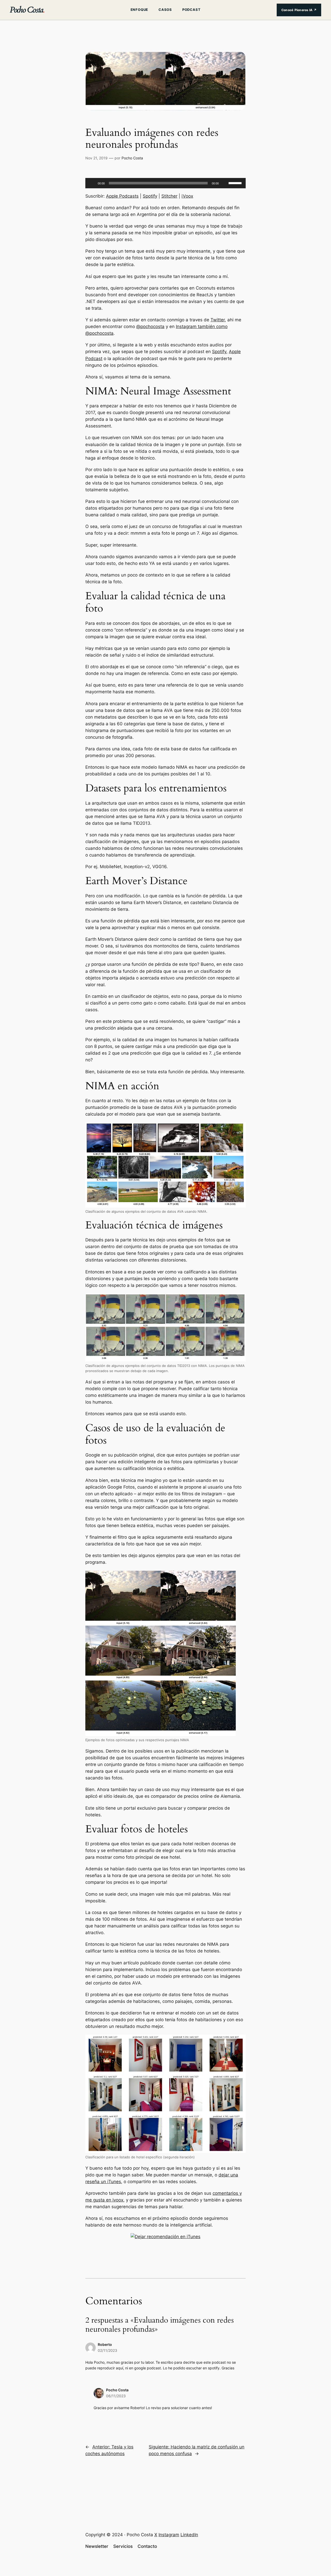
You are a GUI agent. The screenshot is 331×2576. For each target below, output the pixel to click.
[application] (165, 183)
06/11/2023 (116, 2396)
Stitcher (169, 196)
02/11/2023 (107, 2350)
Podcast (191, 10)
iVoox (187, 196)
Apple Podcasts (122, 196)
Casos (165, 10)
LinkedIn (189, 2535)
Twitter (218, 320)
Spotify (150, 196)
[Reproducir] (92, 183)
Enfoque (139, 10)
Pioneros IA (299, 10)
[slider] (236, 183)
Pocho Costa (27, 10)
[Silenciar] (224, 183)
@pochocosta (150, 326)
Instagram (169, 2535)
